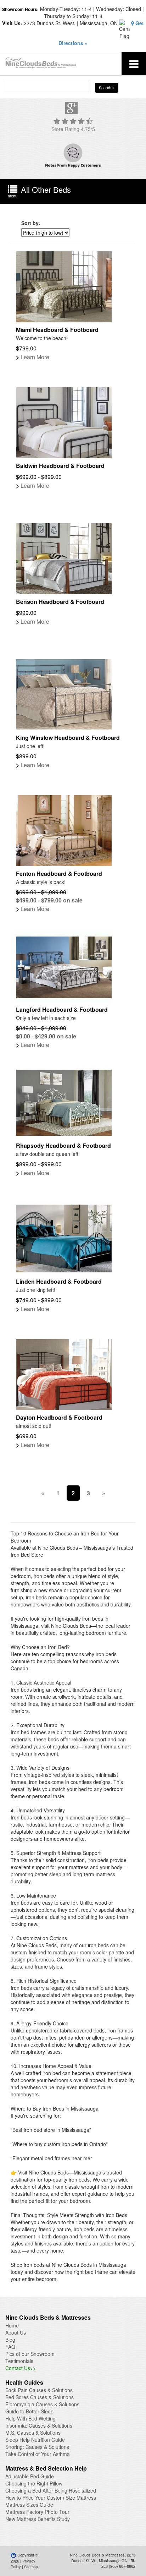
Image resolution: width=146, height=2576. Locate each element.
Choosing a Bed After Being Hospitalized (51, 2490)
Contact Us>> (21, 2368)
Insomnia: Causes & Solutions (39, 2425)
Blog (10, 2340)
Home (12, 2325)
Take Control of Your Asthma (38, 2454)
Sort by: (31, 223)
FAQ (10, 2347)
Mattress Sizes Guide (29, 2505)
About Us (16, 2332)
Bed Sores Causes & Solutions (40, 2397)
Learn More (33, 357)
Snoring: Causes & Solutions (37, 2447)
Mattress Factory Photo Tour (37, 2512)
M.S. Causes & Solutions (33, 2433)
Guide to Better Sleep (29, 2411)
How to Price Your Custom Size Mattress (51, 2498)
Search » (107, 87)
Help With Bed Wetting (30, 2418)
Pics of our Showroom (30, 2354)
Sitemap (31, 2566)
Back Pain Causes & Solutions (39, 2390)
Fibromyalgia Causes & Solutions (42, 2404)
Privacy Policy (23, 2564)
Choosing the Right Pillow (34, 2483)
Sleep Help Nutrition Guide (35, 2440)
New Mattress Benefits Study (38, 2519)
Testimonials (19, 2361)
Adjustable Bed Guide (30, 2476)
